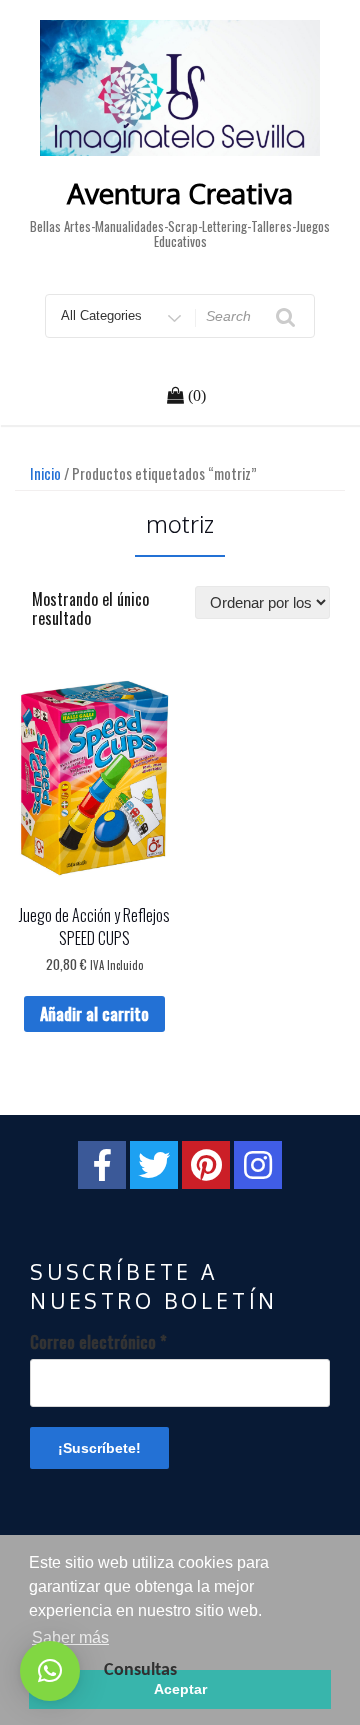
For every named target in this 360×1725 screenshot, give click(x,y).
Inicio (45, 473)
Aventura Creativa (180, 193)
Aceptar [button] (180, 1689)
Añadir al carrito (94, 1014)
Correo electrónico (98, 1342)
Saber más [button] (70, 1637)
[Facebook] (102, 1165)
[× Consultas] (50, 1671)
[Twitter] (154, 1165)
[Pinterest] (206, 1165)
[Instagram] (258, 1165)
